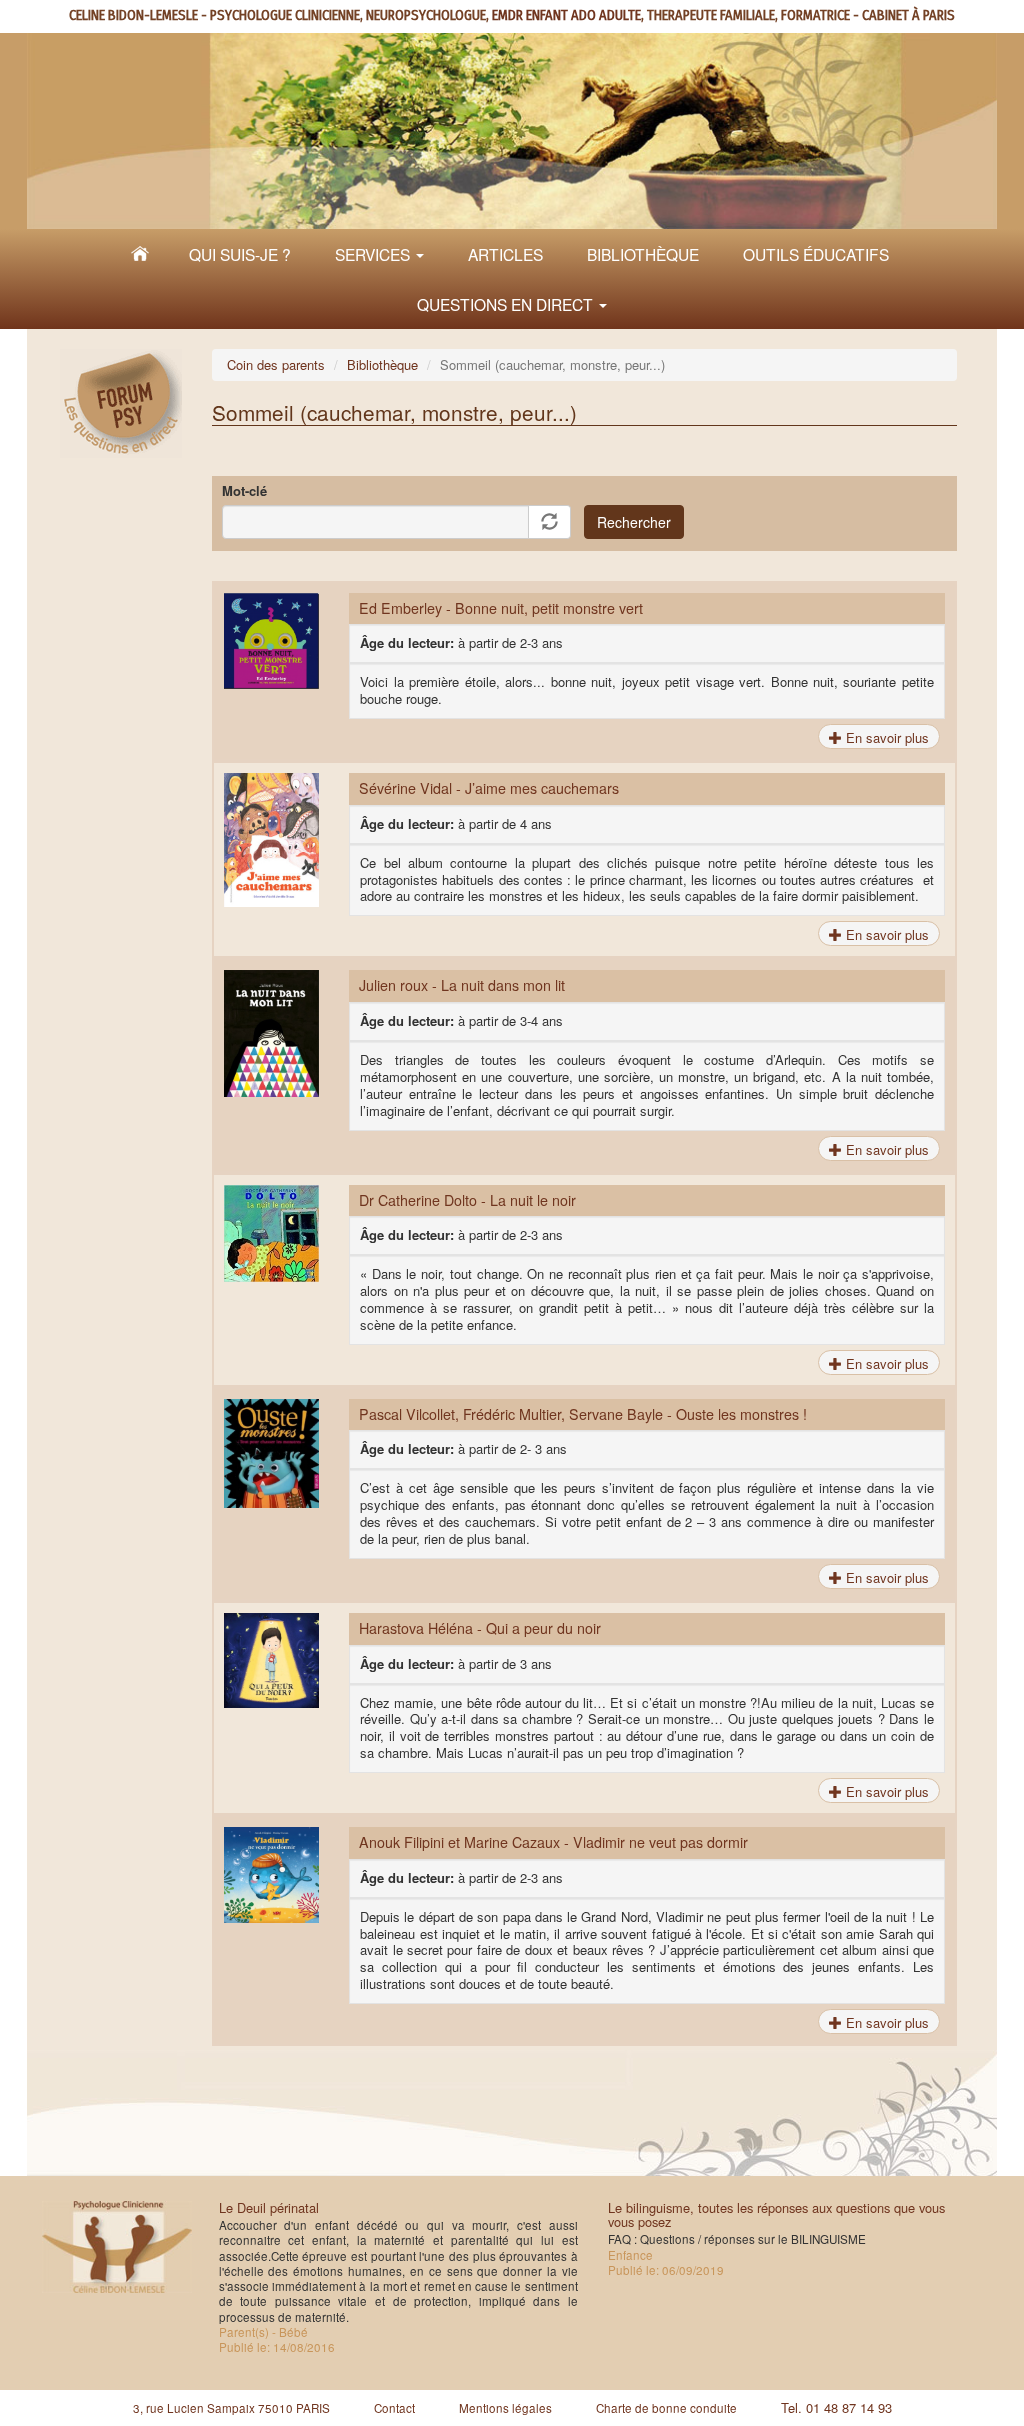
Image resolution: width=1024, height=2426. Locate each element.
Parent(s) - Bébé (263, 2332)
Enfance (630, 2255)
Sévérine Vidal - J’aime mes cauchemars (489, 788)
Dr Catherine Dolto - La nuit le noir (467, 1200)
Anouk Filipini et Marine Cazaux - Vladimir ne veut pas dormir (553, 1842)
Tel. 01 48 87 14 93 (836, 2407)
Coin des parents (276, 364)
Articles (505, 254)
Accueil (140, 254)
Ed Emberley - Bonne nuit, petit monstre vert (501, 608)
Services (374, 254)
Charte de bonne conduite (666, 2408)
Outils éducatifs (816, 254)
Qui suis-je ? (240, 254)
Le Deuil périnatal (269, 2207)
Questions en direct (507, 304)
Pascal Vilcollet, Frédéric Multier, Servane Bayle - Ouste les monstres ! (583, 1414)
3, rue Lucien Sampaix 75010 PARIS (231, 2408)
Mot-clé (244, 491)
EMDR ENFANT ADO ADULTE (566, 15)
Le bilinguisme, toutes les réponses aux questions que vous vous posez (776, 2214)
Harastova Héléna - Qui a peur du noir (480, 1628)
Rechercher (634, 522)
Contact (394, 2408)
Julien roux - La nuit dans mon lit (462, 985)
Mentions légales (505, 2408)
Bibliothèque (643, 254)
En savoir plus (885, 737)
